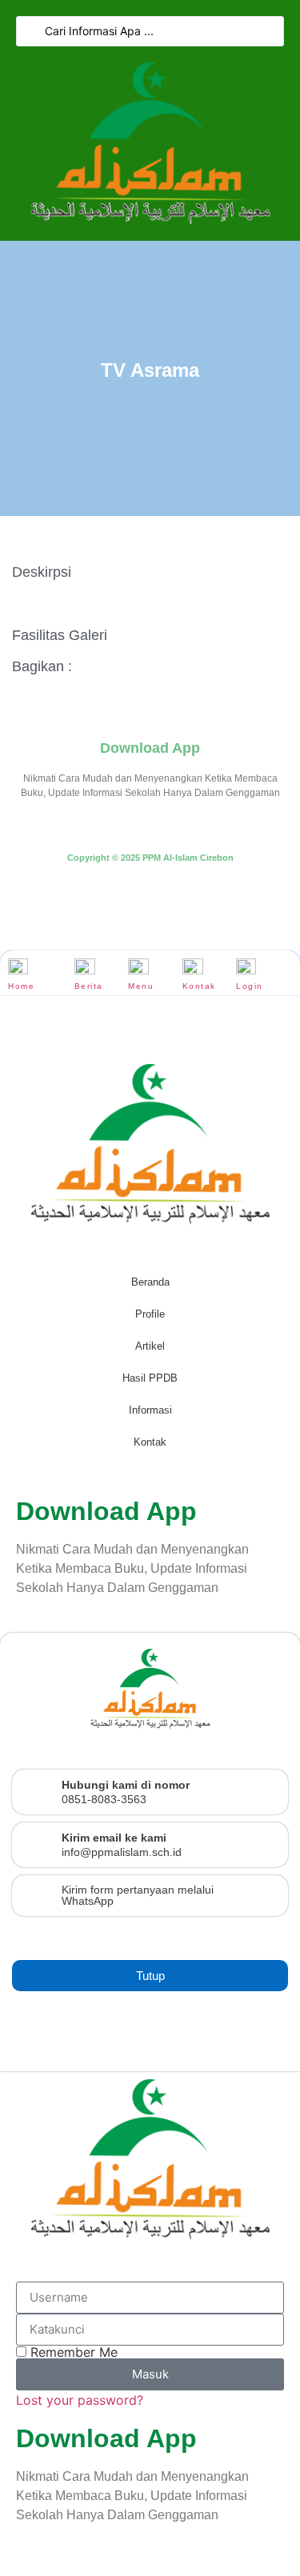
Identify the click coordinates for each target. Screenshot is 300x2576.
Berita (89, 986)
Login (250, 986)
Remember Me (72, 2352)
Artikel (150, 1346)
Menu (141, 986)
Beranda (150, 1282)
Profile (150, 1314)
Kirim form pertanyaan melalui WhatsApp (138, 1895)
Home (21, 986)
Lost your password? (80, 2400)
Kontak (199, 986)
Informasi (150, 1410)
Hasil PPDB (150, 1378)
